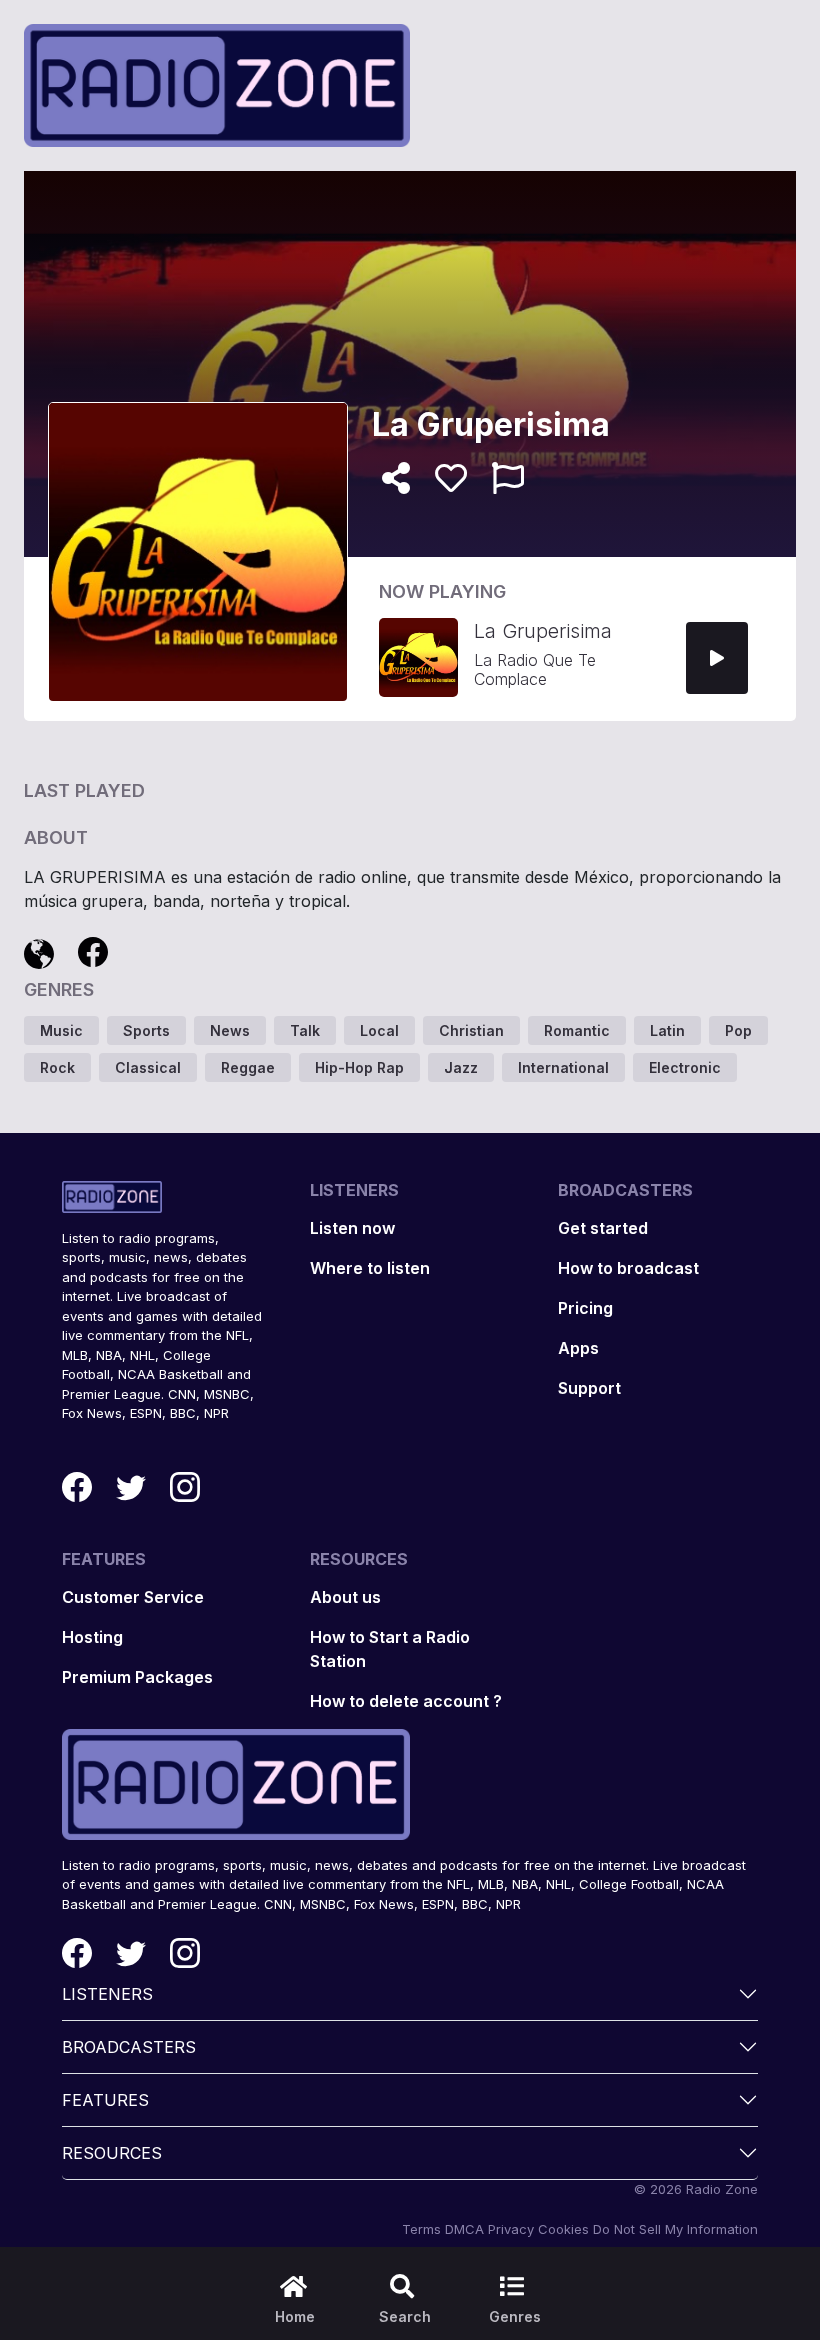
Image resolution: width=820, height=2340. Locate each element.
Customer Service (133, 1597)
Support (589, 1388)
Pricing (585, 1308)
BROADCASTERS (129, 2047)
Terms (421, 2229)
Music (61, 1030)
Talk (305, 1030)
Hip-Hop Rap (359, 1067)
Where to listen (370, 1268)
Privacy (511, 2229)
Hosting (92, 1637)
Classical (148, 1067)
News (230, 1030)
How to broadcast (628, 1268)
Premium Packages (137, 1677)
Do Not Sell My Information (675, 2229)
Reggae (248, 1067)
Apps (578, 1348)
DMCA (464, 2229)
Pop (738, 1030)
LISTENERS (107, 1994)
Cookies (563, 2229)
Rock (57, 1067)
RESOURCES (112, 2153)
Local (379, 1030)
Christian (471, 1030)
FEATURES (105, 2100)
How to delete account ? (406, 1701)
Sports (146, 1030)
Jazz (461, 1067)
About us (345, 1597)
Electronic (685, 1067)
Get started (603, 1228)
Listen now (352, 1228)
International (563, 1067)
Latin (667, 1030)
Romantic (577, 1030)
